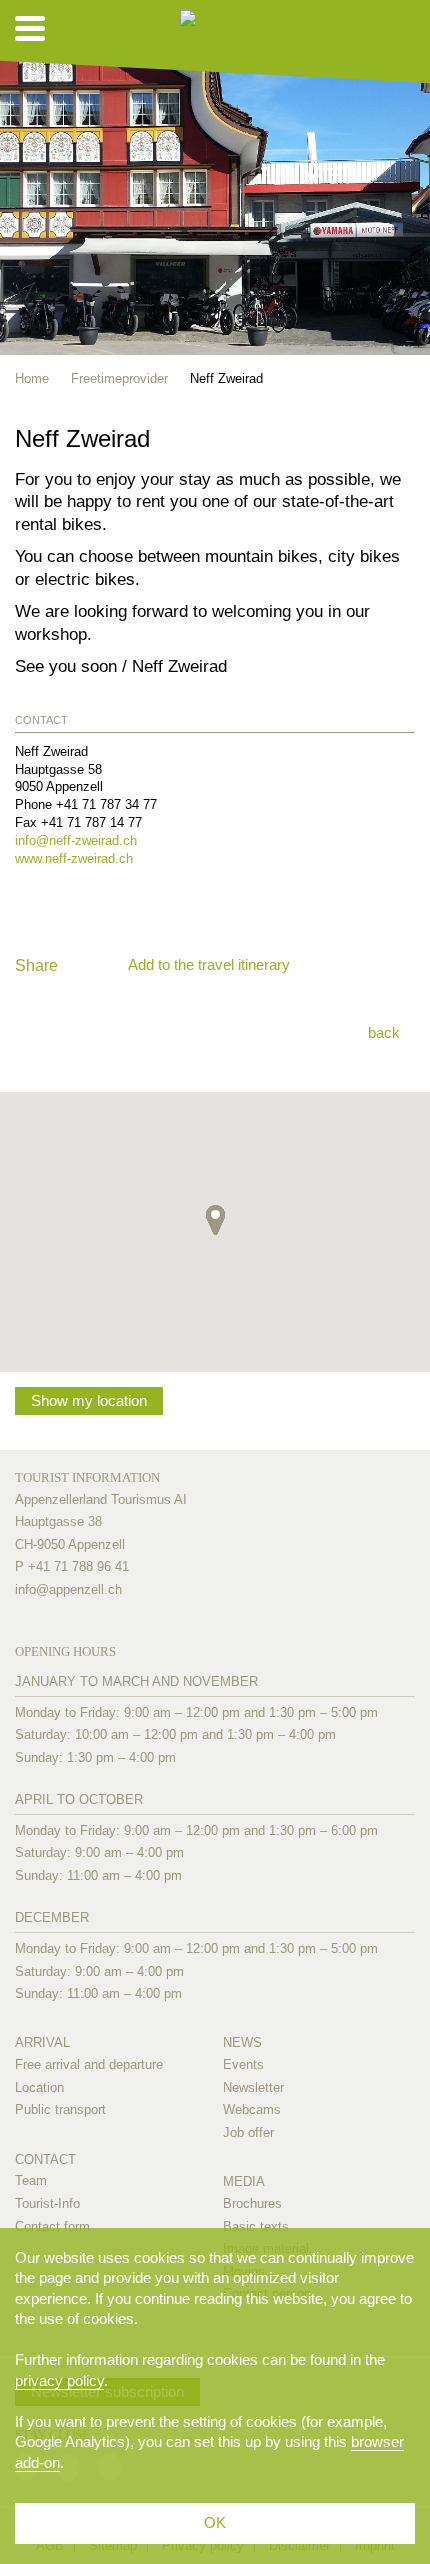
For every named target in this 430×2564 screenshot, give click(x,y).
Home (32, 378)
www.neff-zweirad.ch (74, 858)
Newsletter (253, 2087)
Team (31, 2180)
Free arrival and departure (89, 2064)
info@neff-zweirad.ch (76, 840)
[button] (215, 1220)
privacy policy (59, 2380)
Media (244, 2181)
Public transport (60, 2109)
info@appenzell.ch (68, 1589)
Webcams (252, 2109)
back (384, 1032)
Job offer (248, 2132)
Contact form (52, 2226)
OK (215, 2522)
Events (243, 2064)
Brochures (252, 2203)
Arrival (42, 2042)
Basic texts (256, 2226)
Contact (45, 2159)
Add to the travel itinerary (209, 964)
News (242, 2042)
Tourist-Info (47, 2203)
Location (39, 2087)
